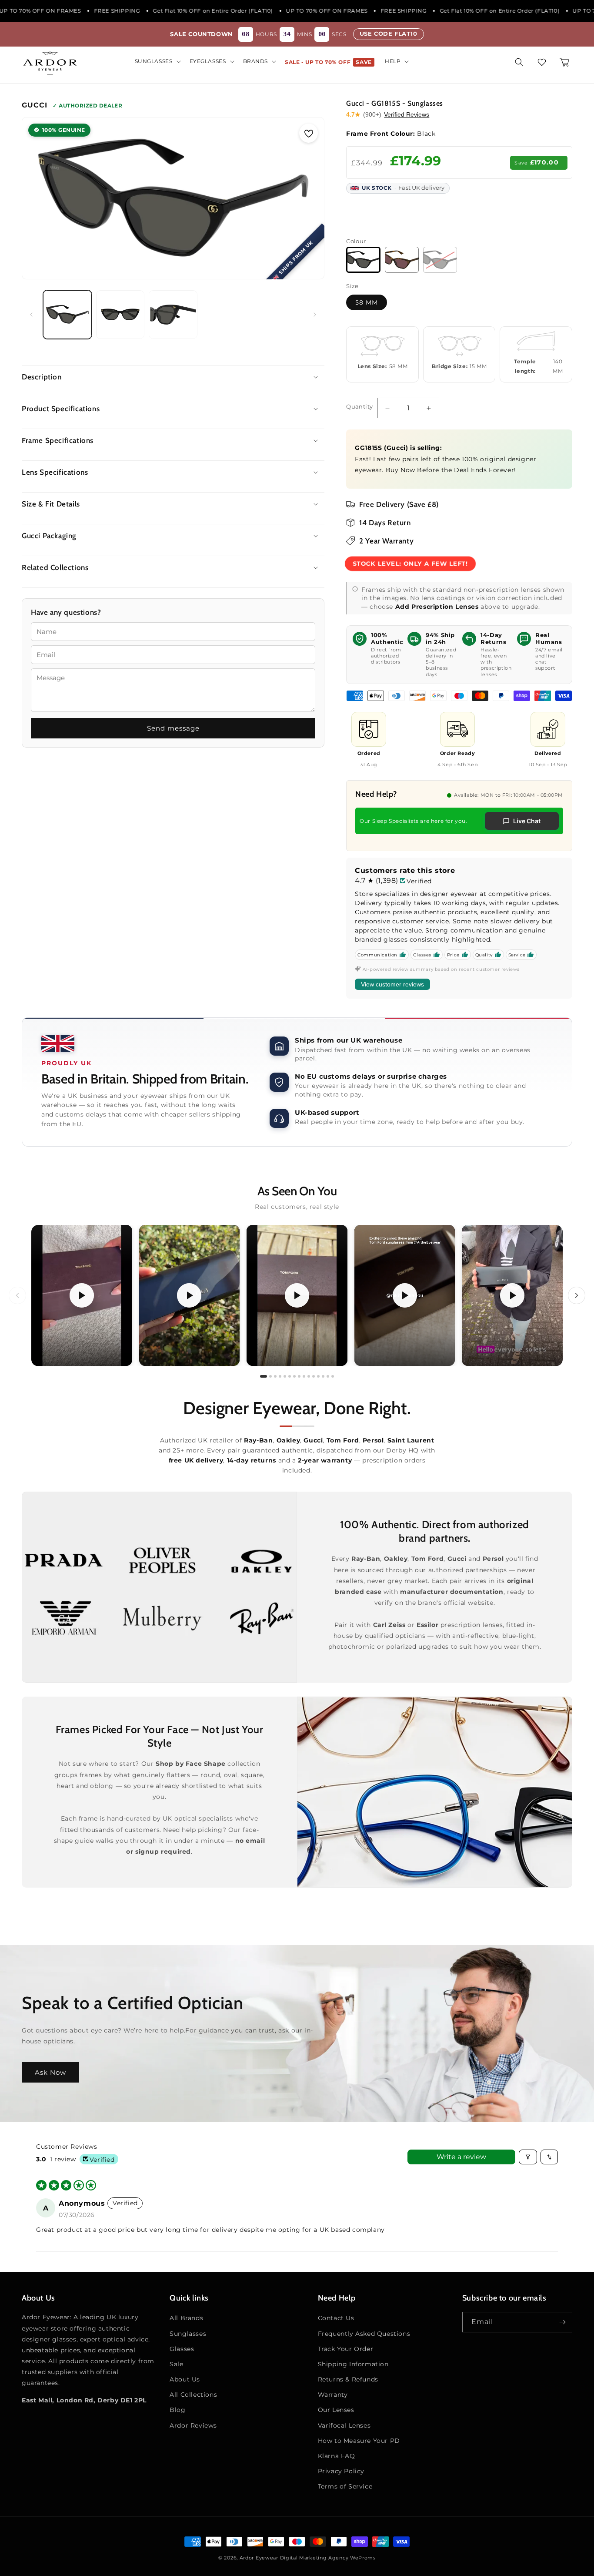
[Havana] (402, 260)
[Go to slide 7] (294, 1376)
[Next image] (309, 198)
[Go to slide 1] (264, 1376)
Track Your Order (346, 2349)
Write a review (461, 2157)
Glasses (182, 2349)
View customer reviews (392, 984)
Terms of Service (345, 2486)
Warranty (333, 2395)
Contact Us (336, 2318)
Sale (176, 2364)
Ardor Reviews (193, 2425)
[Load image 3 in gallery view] (173, 315)
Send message (173, 728)
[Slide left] (31, 315)
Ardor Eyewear (259, 2558)
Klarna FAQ (337, 2456)
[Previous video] (17, 1295)
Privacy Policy (341, 2471)
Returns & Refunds (348, 2379)
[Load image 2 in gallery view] (120, 315)
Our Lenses (336, 2410)
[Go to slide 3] (275, 1376)
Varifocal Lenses (344, 2425)
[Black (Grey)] (363, 260)
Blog (177, 2410)
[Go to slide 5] (285, 1376)
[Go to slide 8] (299, 1376)
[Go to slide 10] (309, 1376)
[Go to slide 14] (328, 1376)
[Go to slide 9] (304, 1376)
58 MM (367, 302)
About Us (185, 2379)
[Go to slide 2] (270, 1376)
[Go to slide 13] (323, 1376)
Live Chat (527, 821)
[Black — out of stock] (440, 260)
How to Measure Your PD (359, 2441)
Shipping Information (353, 2364)
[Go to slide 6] (290, 1376)
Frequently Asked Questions (364, 2334)
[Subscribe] (562, 2322)
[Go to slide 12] (318, 1376)
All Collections (193, 2395)
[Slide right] (315, 315)
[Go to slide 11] (314, 1376)
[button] (157, 61)
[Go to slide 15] (333, 1376)
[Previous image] (37, 198)
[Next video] (577, 1295)
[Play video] (82, 1295)
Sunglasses (188, 2334)
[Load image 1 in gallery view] (67, 315)
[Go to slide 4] (280, 1376)
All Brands (186, 2318)
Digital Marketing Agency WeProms (328, 2558)
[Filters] (528, 2157)
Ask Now (50, 2072)
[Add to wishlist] (309, 133)
